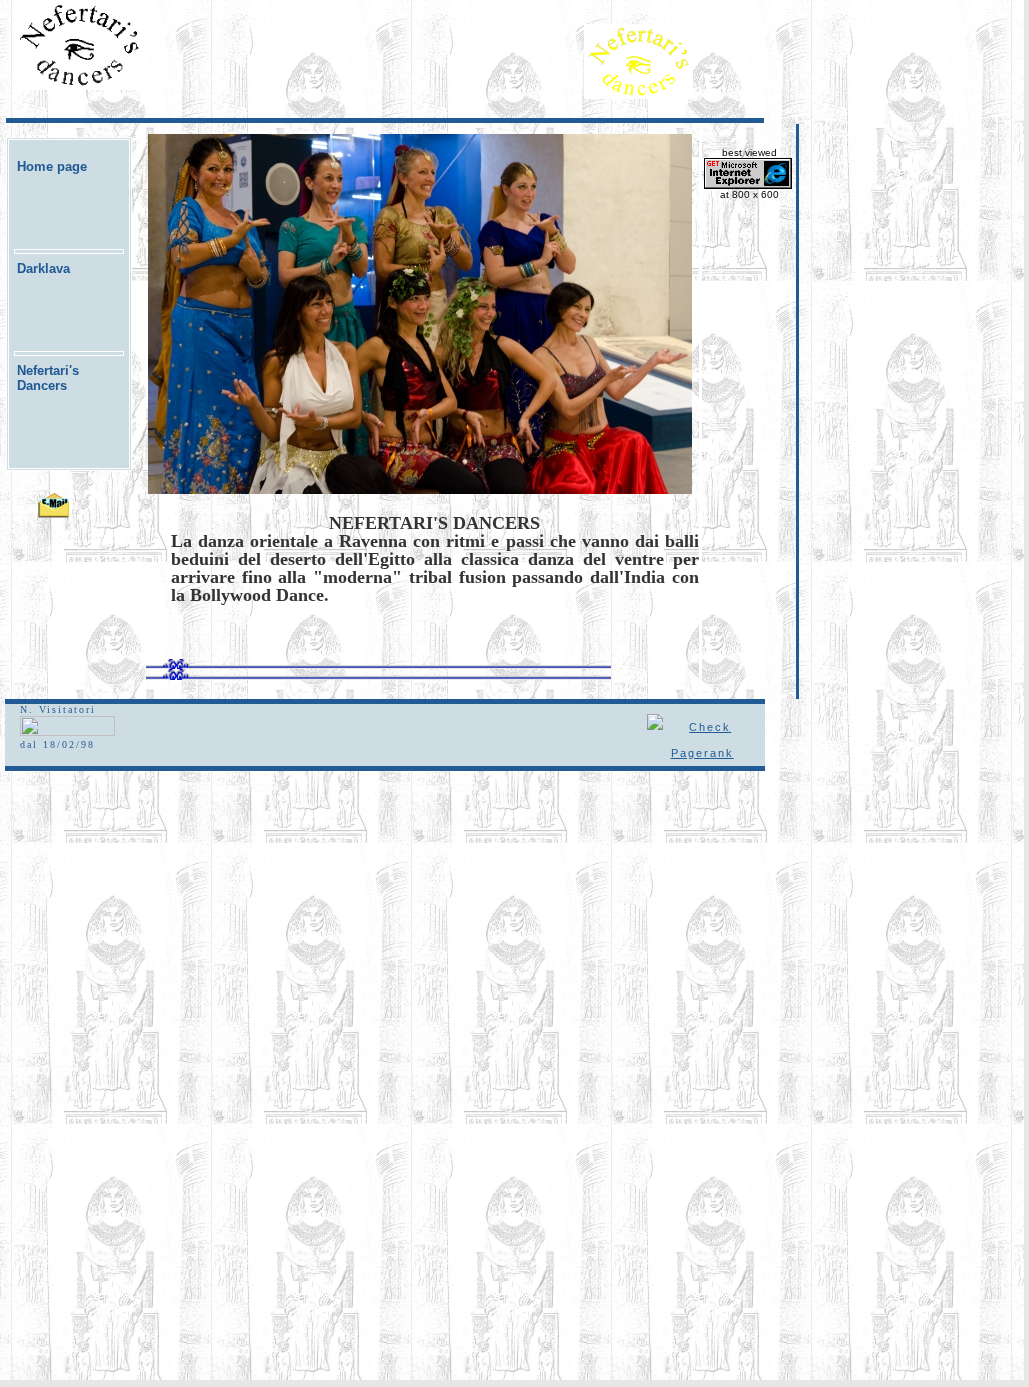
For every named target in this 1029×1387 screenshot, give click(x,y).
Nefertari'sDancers (48, 378)
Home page (52, 166)
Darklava (43, 268)
